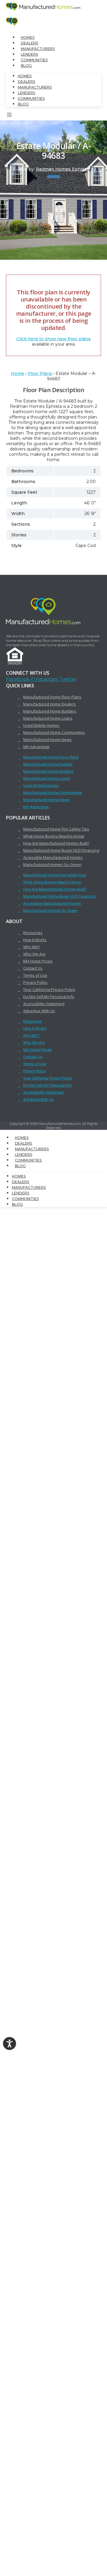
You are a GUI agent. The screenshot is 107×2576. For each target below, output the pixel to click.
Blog (26, 66)
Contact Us (33, 968)
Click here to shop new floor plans (53, 339)
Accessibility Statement (44, 1004)
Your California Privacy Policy (49, 989)
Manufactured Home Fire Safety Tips (56, 829)
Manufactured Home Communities (54, 732)
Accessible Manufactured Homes (53, 857)
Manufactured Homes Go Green (52, 864)
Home (18, 373)
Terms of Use (35, 975)
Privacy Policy (35, 982)
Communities (34, 60)
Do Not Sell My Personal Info (49, 997)
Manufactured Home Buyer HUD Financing (61, 850)
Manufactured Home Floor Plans (52, 697)
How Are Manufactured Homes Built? (56, 843)
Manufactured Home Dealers (49, 704)
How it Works (35, 940)
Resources (33, 933)
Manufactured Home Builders (50, 711)
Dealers (29, 43)
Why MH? (32, 947)
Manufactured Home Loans (48, 718)
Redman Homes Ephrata (62, 169)
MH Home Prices (38, 961)
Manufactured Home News (47, 740)
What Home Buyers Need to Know (54, 836)
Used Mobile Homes (41, 725)
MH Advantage (36, 747)
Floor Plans (40, 373)
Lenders (29, 54)
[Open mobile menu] (10, 116)
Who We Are (34, 954)
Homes (28, 37)
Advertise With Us (39, 1011)
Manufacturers (38, 49)
